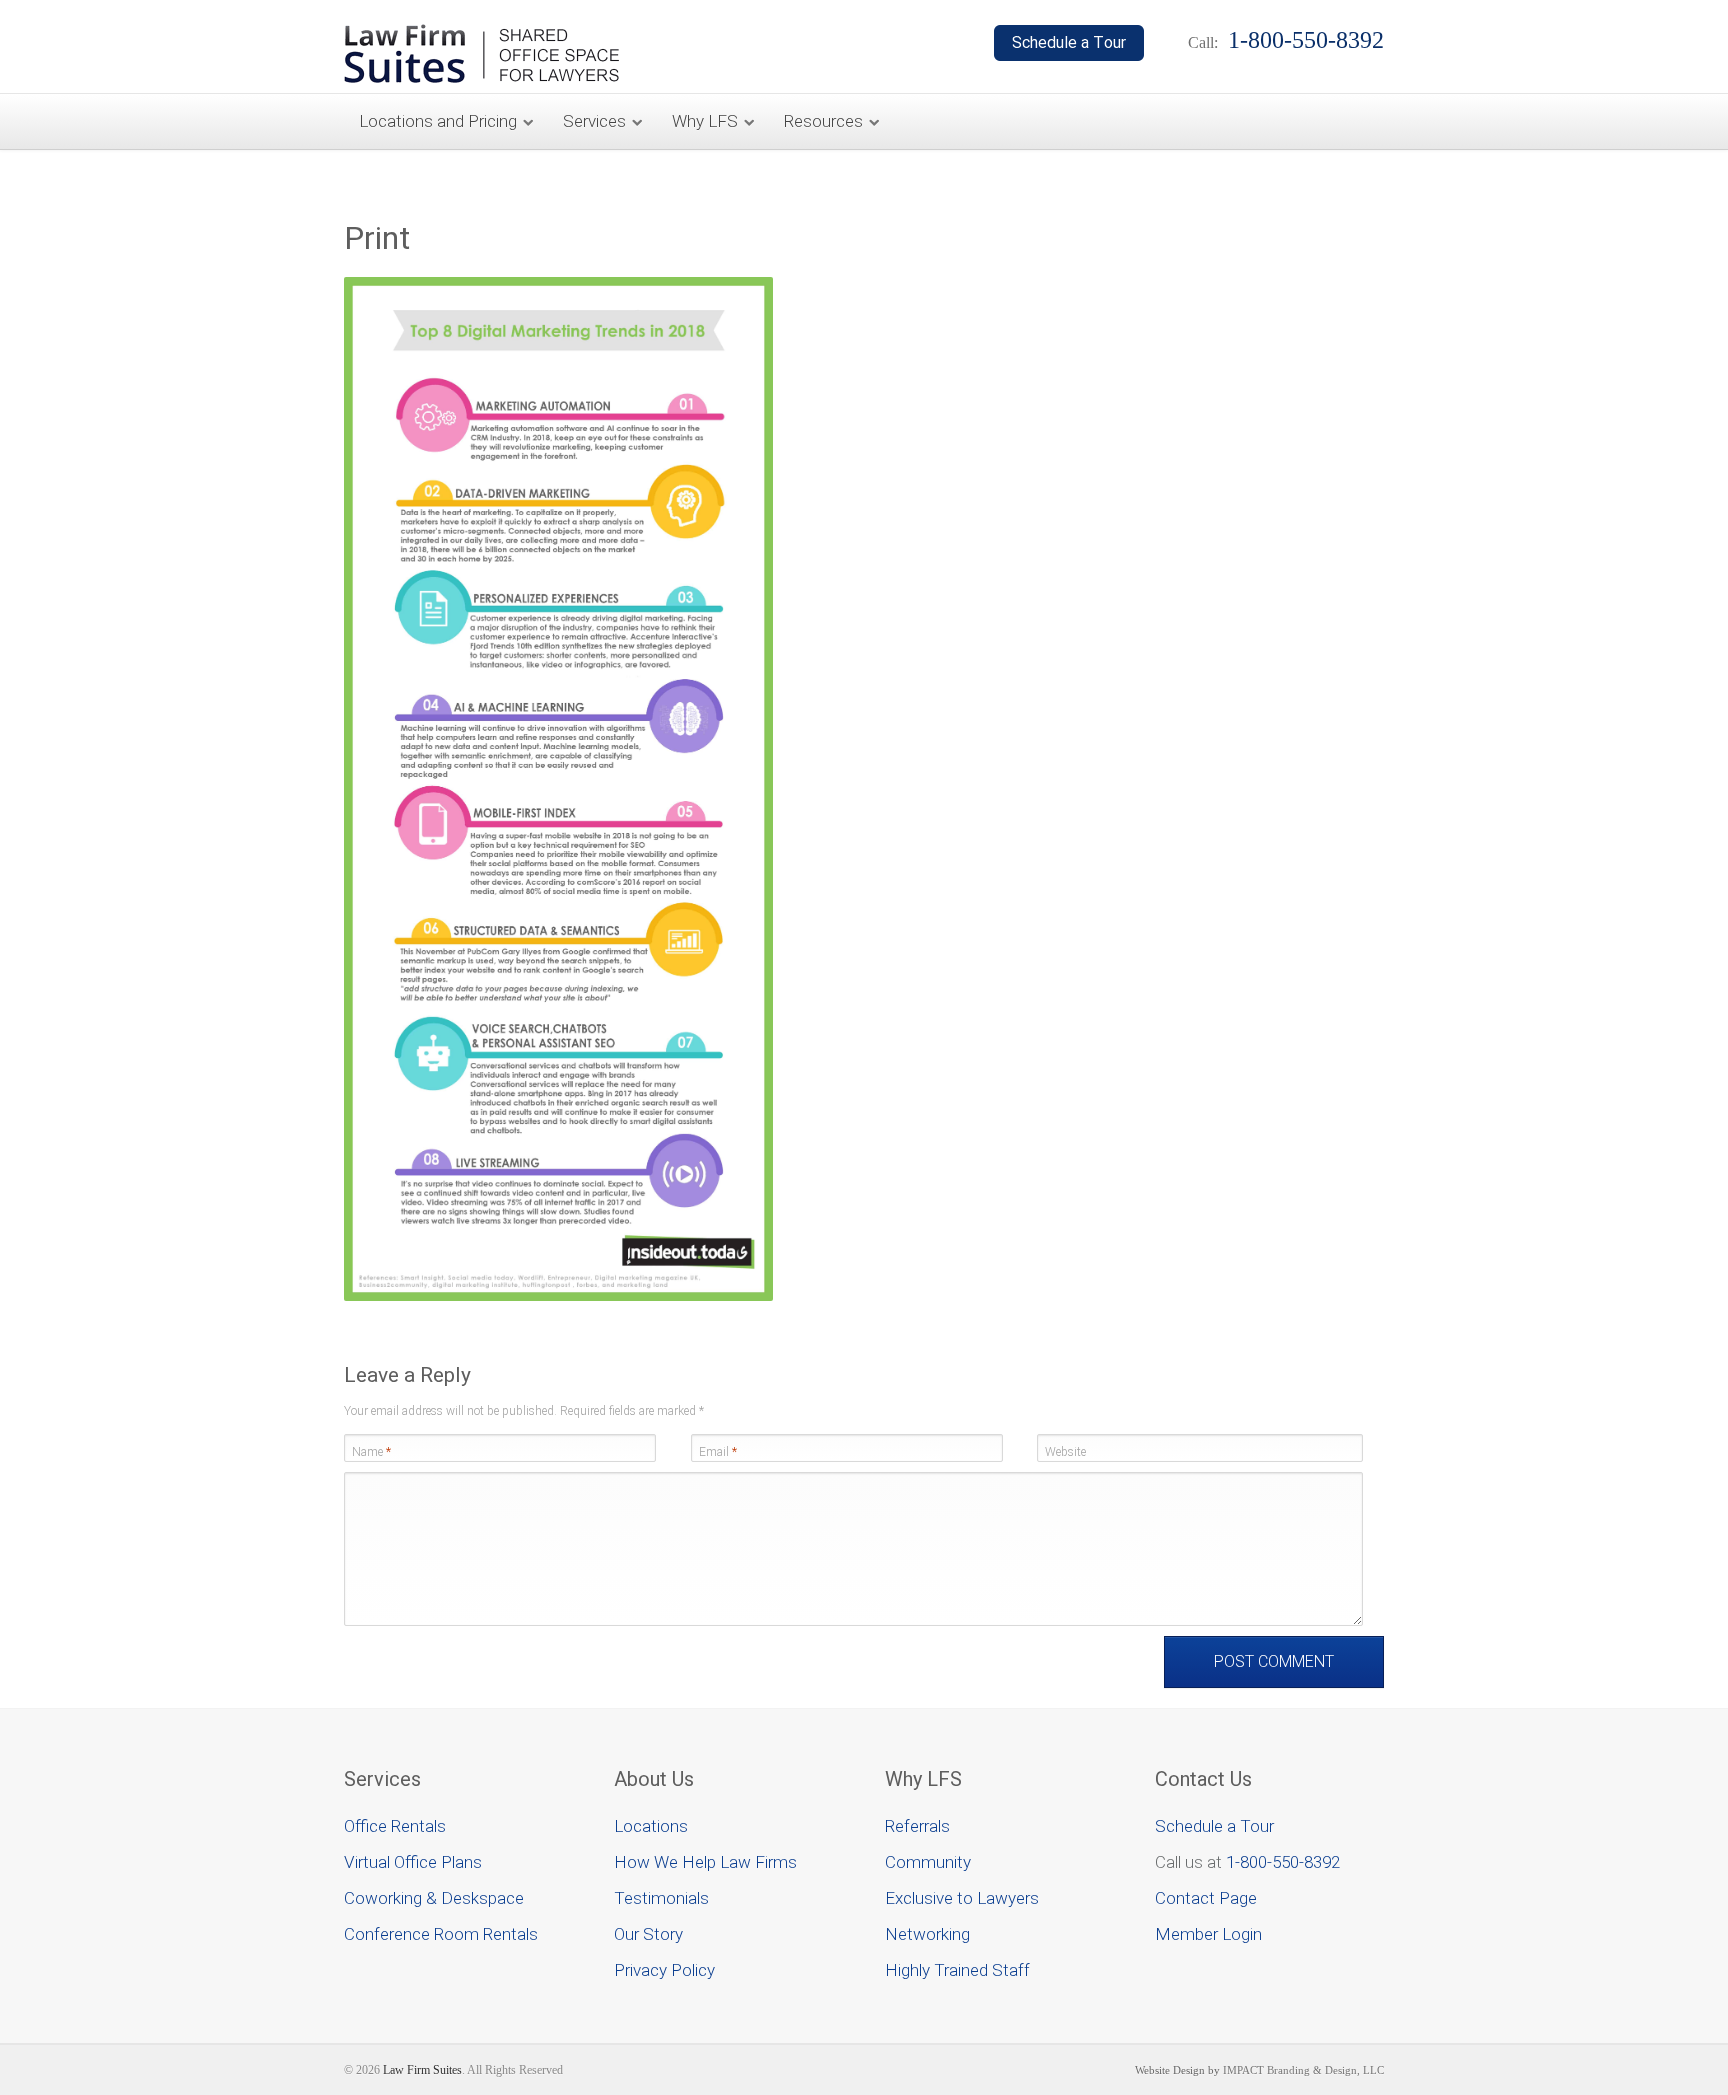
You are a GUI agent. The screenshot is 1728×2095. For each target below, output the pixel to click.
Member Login (1208, 1934)
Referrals (917, 1826)
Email (718, 1452)
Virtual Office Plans (413, 1862)
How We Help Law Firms (705, 1862)
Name (371, 1452)
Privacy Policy (664, 1970)
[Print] (558, 1296)
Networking (927, 1934)
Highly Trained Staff (957, 1970)
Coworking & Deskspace (434, 1898)
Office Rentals (395, 1826)
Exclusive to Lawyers (962, 1898)
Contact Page (1206, 1898)
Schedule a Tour (1214, 1826)
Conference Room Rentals (441, 1934)
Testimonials (661, 1898)
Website (1065, 1452)
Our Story (648, 1934)
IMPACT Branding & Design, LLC (1303, 2070)
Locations (651, 1826)
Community (928, 1862)
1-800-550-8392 (1283, 1862)
